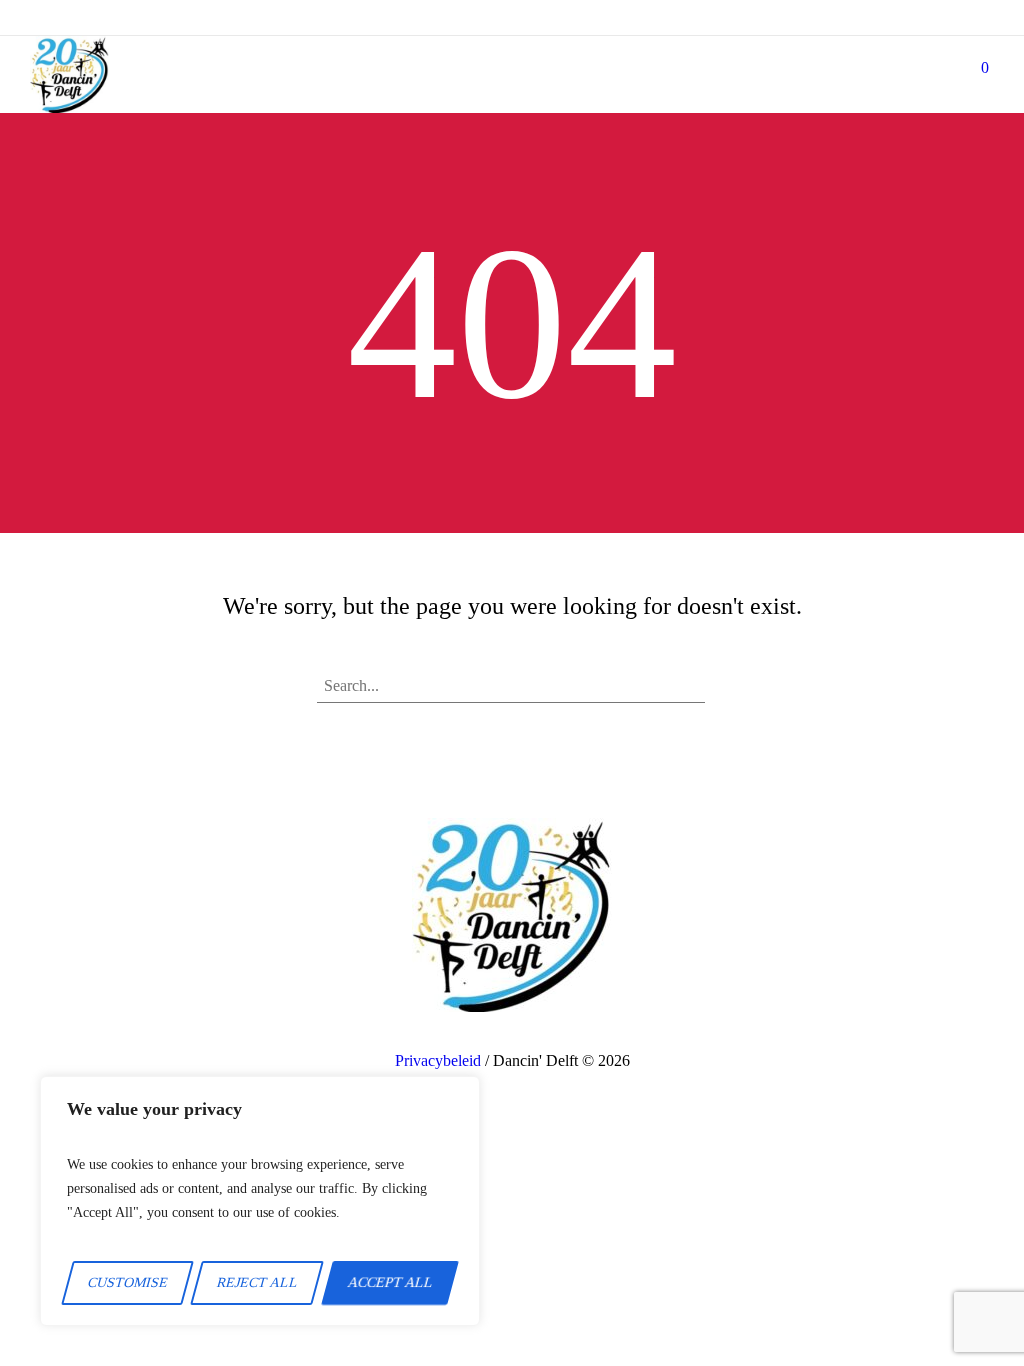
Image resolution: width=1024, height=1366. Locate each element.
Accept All (389, 1282)
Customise (128, 1282)
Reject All (257, 1282)
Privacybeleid (438, 1060)
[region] (260, 1201)
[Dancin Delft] (69, 74)
